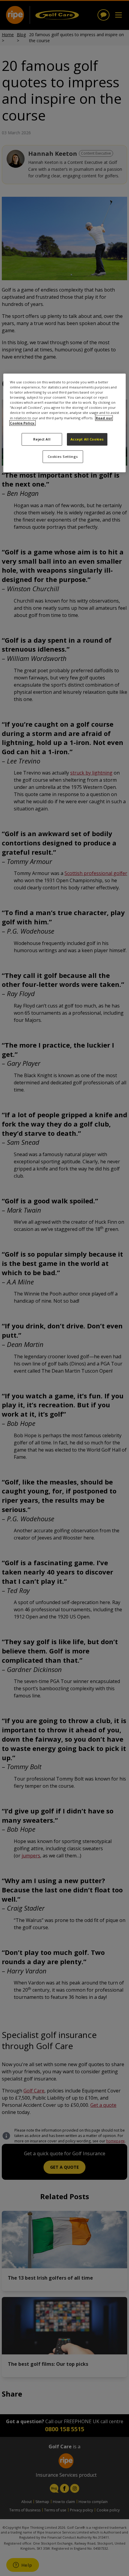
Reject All (42, 439)
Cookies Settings (63, 456)
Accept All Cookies (87, 439)
